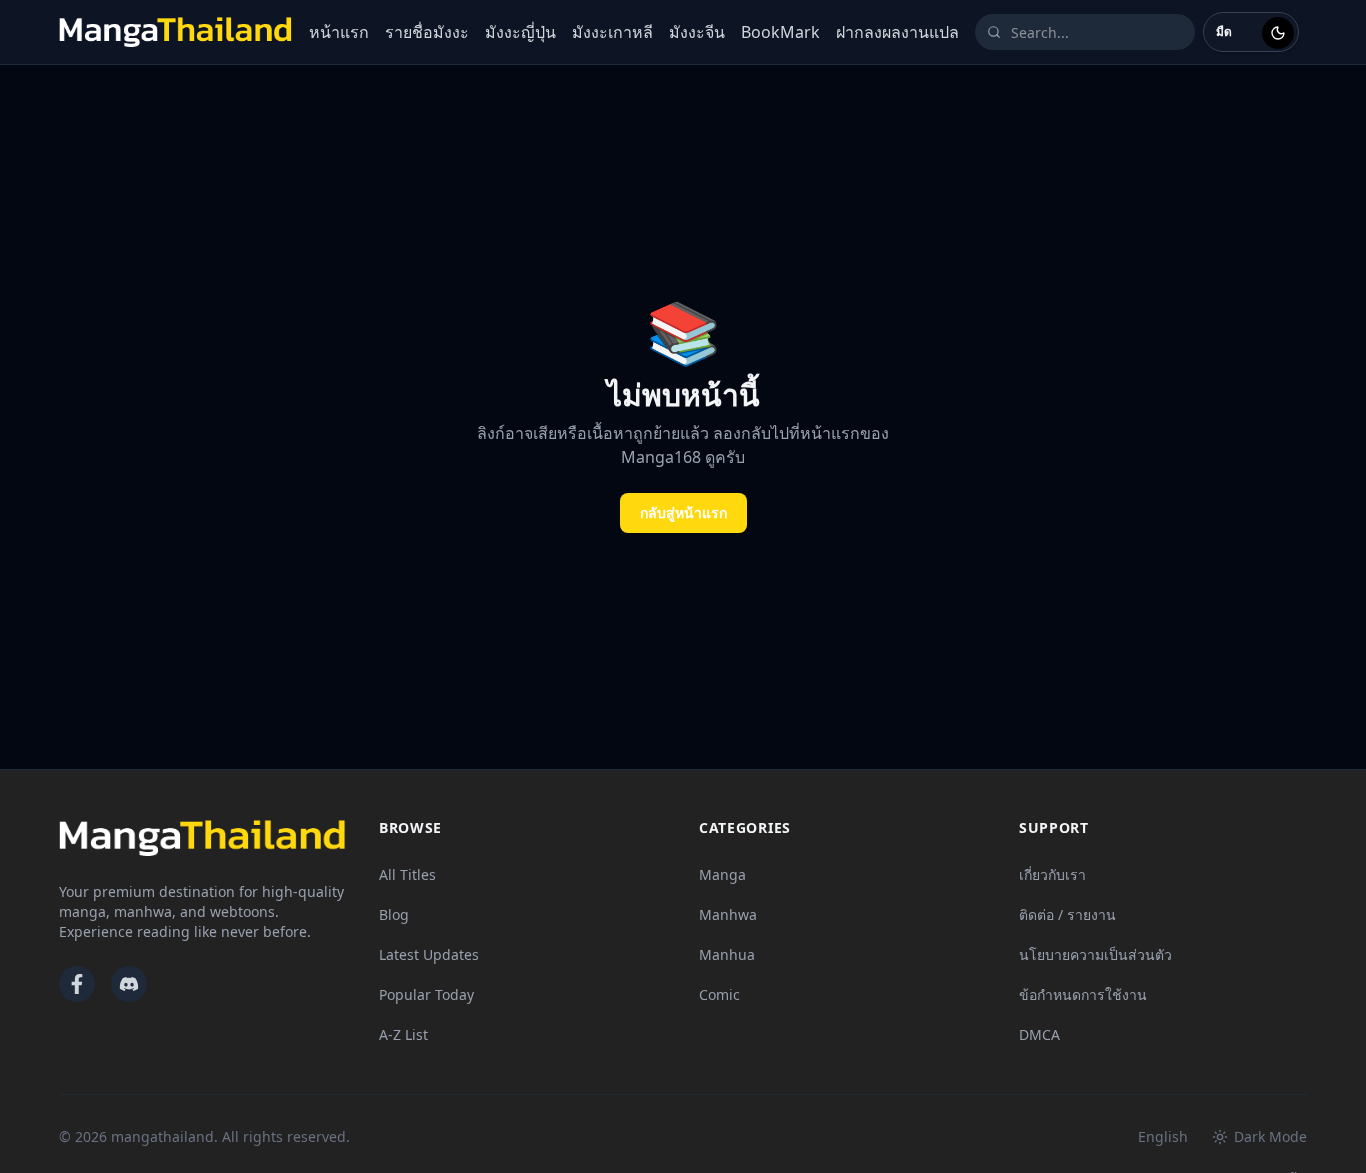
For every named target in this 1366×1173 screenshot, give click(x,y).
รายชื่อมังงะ (427, 32)
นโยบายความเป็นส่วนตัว (1095, 954)
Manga (722, 874)
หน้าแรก (339, 32)
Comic (719, 994)
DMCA (1039, 1034)
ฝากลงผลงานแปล (897, 32)
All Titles (407, 874)
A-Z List (403, 1034)
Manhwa (728, 914)
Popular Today (426, 994)
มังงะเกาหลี (612, 32)
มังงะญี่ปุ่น (520, 32)
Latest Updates (429, 954)
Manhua (727, 954)
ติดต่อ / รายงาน (1067, 914)
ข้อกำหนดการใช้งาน (1083, 994)
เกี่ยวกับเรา (1052, 874)
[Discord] (129, 984)
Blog (394, 914)
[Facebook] (77, 984)
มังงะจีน (697, 32)
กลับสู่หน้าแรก (683, 512)
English (1163, 1136)
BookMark (780, 32)
